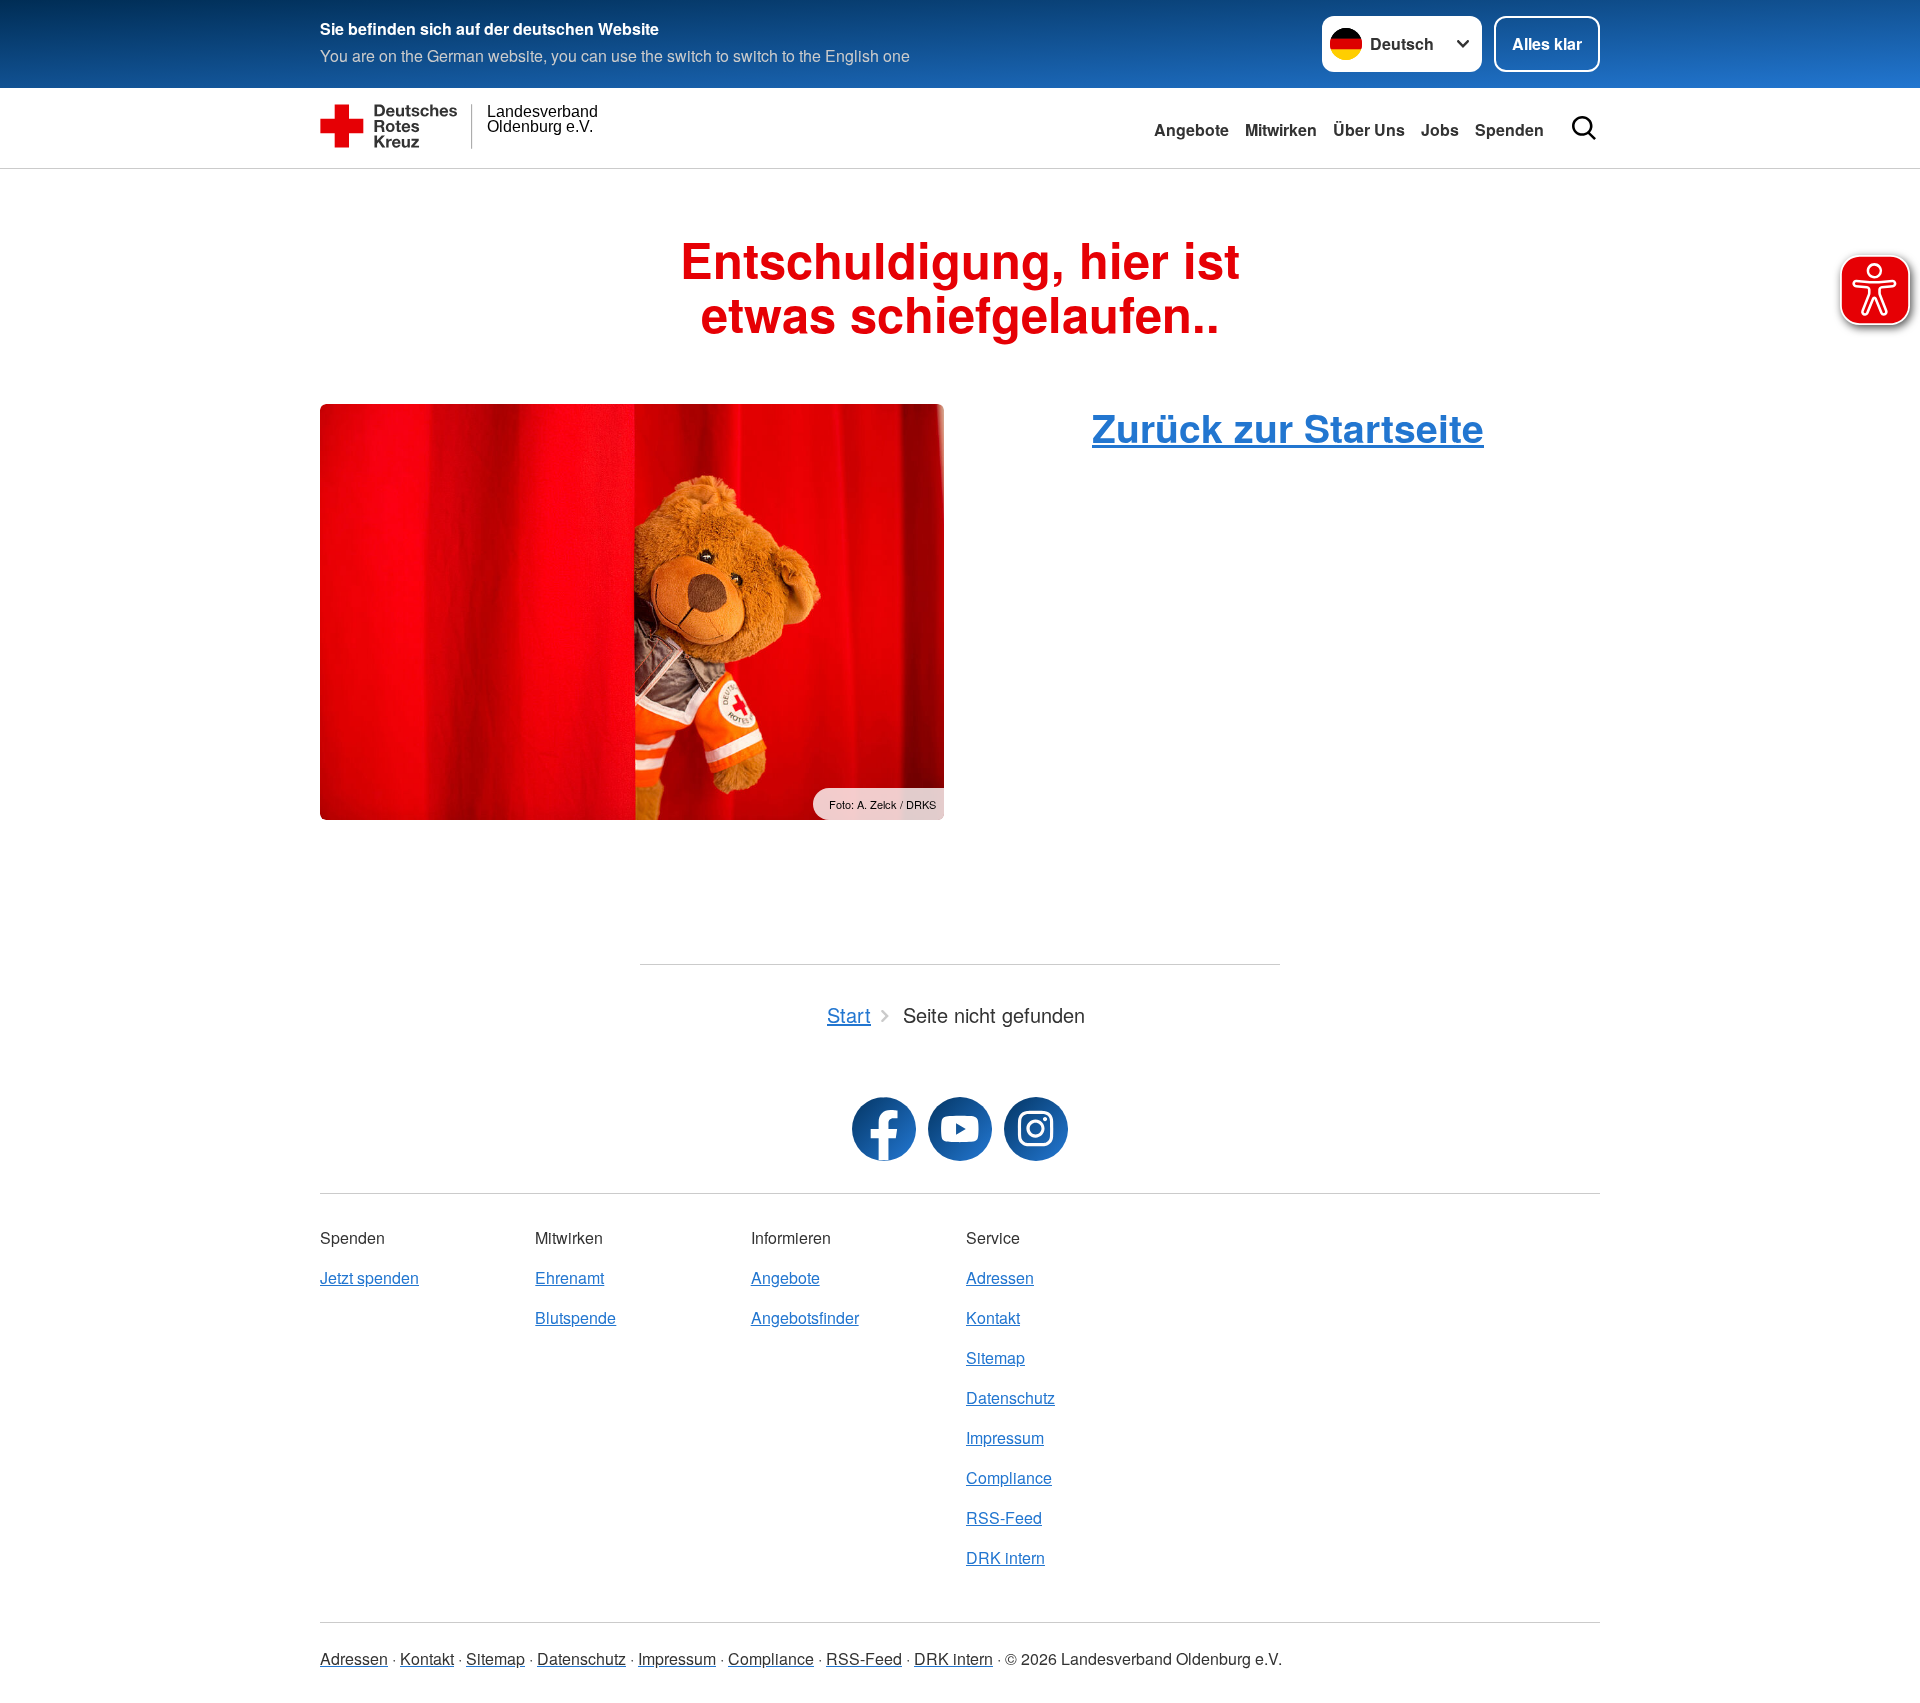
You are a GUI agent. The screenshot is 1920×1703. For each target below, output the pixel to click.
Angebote (1191, 129)
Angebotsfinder (805, 1317)
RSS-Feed (1004, 1517)
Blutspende (575, 1317)
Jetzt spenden (369, 1277)
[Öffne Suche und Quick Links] (1584, 128)
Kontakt (993, 1317)
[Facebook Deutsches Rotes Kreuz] (884, 1129)
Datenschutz (1010, 1397)
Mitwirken (1281, 129)
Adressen (1000, 1277)
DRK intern (1005, 1557)
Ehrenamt (569, 1277)
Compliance (1009, 1477)
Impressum (1005, 1437)
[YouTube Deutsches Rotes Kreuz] (960, 1129)
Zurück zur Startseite (1288, 427)
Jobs (1440, 129)
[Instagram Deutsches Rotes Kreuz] (1036, 1129)
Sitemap (995, 1357)
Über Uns (1369, 129)
